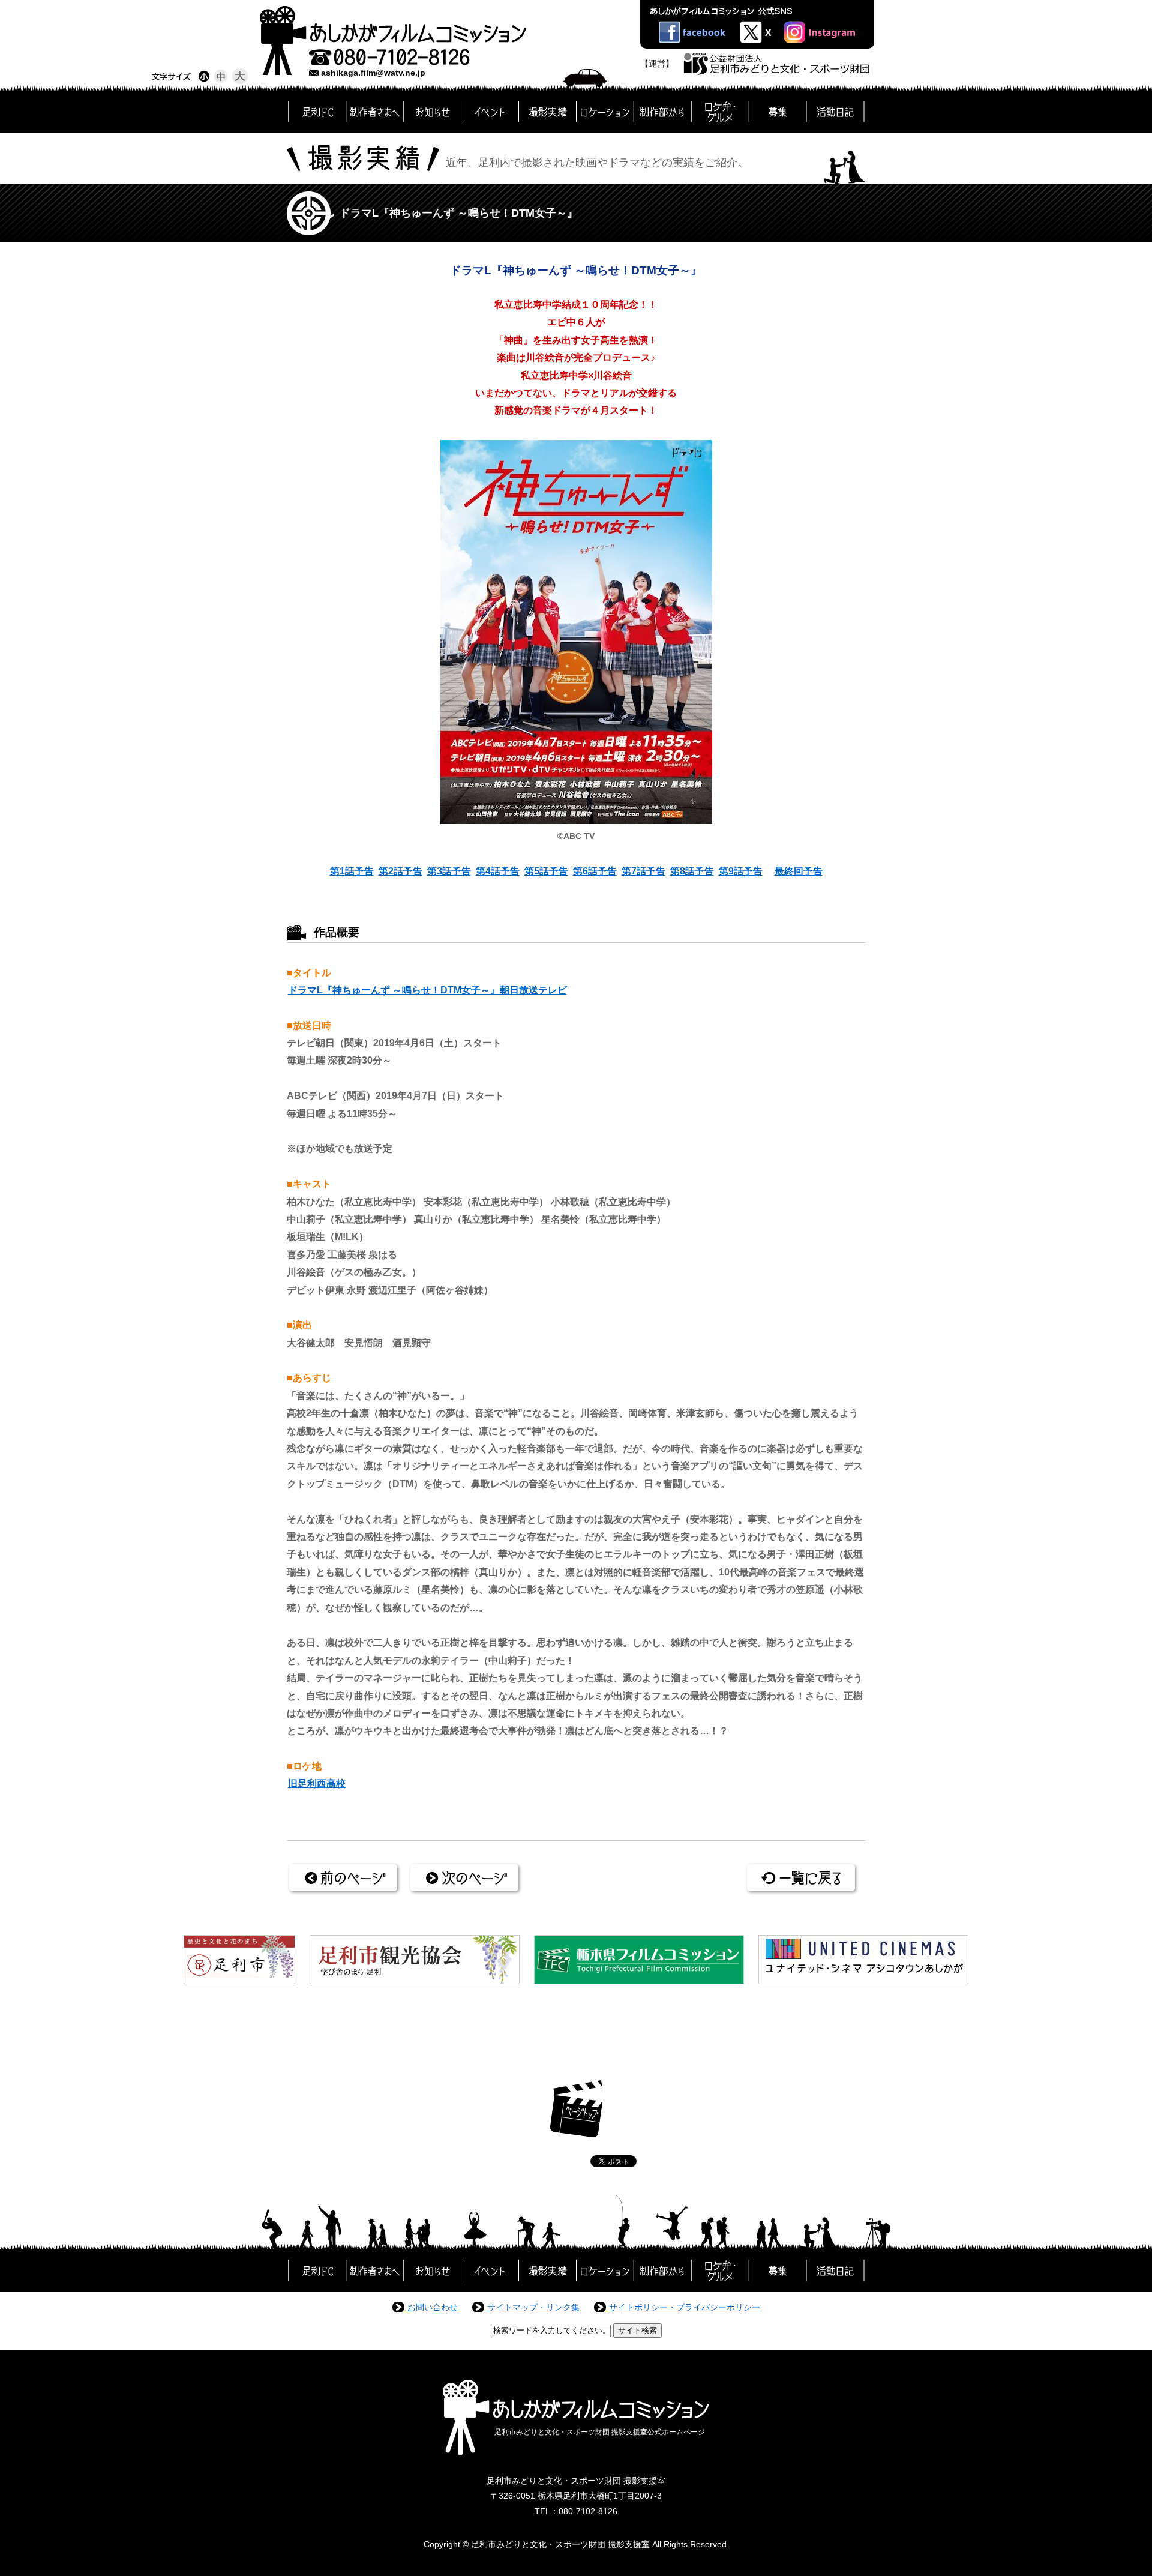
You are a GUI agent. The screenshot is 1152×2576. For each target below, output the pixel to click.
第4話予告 (498, 871)
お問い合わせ (433, 2307)
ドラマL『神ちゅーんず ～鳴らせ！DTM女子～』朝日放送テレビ (427, 990)
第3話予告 (449, 871)
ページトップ (576, 2109)
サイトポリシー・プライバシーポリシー (685, 2307)
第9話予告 (741, 871)
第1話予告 (352, 871)
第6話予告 (595, 871)
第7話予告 (643, 871)
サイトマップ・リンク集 (533, 2307)
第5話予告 (546, 871)
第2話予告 (400, 871)
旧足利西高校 (317, 1783)
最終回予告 (799, 871)
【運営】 (657, 64)
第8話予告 (692, 871)
